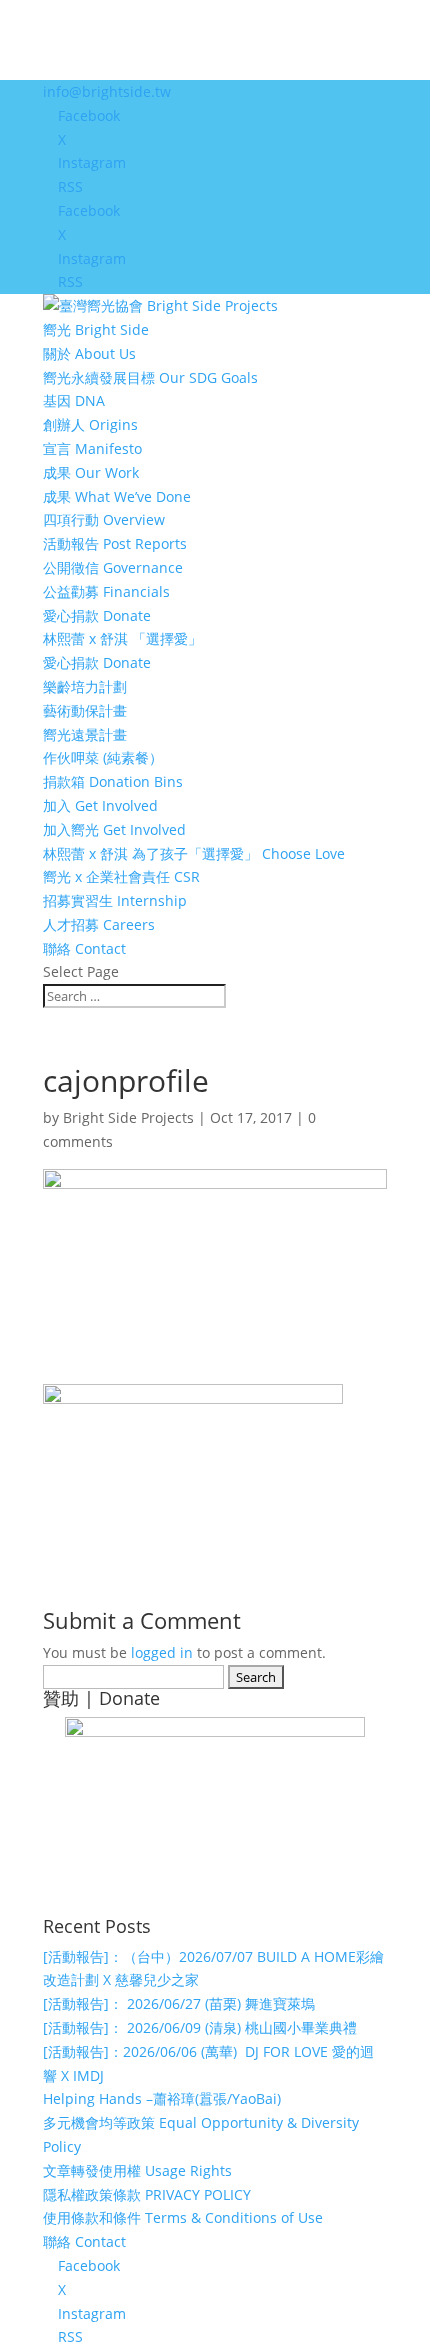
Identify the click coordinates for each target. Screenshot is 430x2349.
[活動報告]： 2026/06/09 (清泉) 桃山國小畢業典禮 (200, 2027)
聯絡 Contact (84, 948)
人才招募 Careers (99, 924)
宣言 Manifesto (92, 448)
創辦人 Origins (90, 424)
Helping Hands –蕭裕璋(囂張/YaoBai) (162, 2098)
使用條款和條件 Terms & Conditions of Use (183, 2217)
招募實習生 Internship (115, 900)
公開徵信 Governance (113, 567)
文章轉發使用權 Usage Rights (137, 2170)
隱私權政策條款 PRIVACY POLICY (147, 2194)
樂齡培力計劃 (85, 686)
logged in (162, 1652)
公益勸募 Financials (106, 591)
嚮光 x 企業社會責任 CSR (121, 876)
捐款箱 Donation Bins (113, 781)
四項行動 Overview (104, 519)
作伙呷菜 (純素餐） (103, 757)
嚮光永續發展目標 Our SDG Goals (150, 377)
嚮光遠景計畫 (85, 734)
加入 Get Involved (100, 805)
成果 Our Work (91, 472)
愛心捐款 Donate (97, 615)
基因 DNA (74, 400)
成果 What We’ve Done (117, 496)
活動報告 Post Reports (115, 543)
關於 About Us (89, 353)
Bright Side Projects (128, 1117)
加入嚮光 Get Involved (114, 829)
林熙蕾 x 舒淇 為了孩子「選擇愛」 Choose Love (194, 853)
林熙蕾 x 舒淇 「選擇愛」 (122, 638)
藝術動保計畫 (85, 710)
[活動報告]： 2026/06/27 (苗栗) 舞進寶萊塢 (179, 2003)
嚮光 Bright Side (96, 329)
